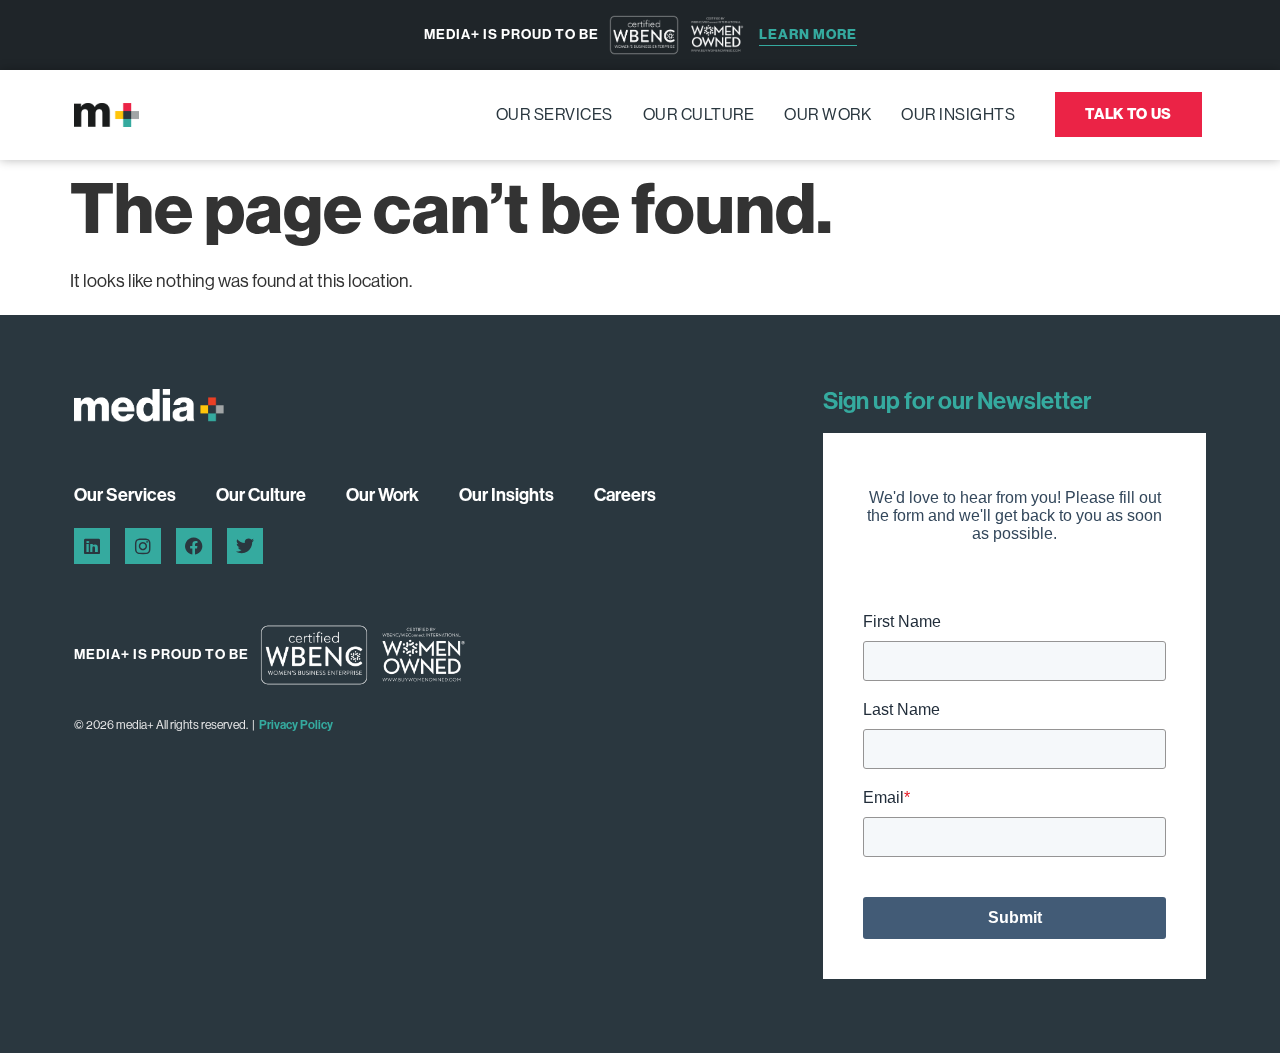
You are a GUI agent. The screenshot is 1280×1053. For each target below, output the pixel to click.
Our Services (554, 114)
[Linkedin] (92, 546)
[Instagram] (143, 546)
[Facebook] (194, 546)
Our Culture (699, 114)
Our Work (827, 114)
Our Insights (958, 114)
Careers (625, 495)
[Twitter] (245, 546)
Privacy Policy (296, 725)
